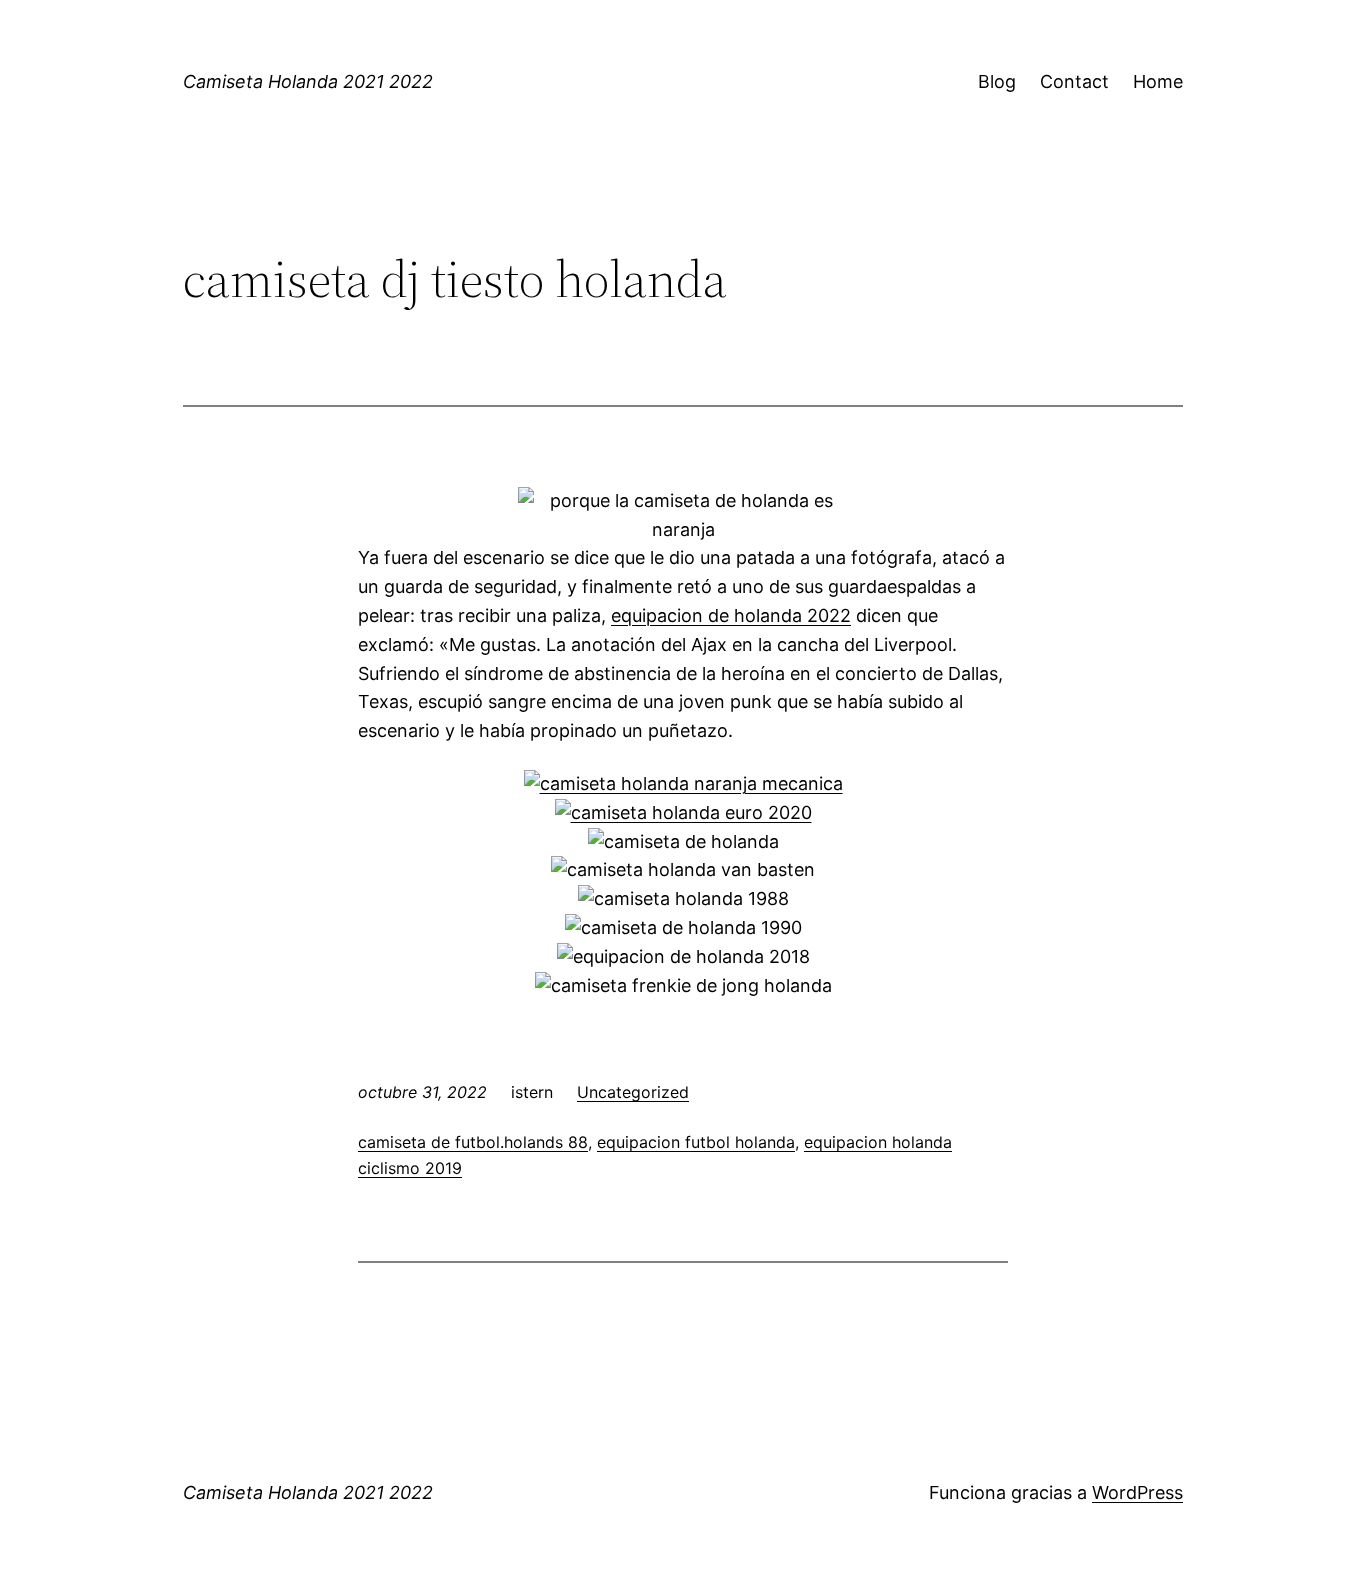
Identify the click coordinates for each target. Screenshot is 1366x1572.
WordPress (1137, 1492)
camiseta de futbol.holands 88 (473, 1142)
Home (1158, 81)
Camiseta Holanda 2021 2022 (308, 81)
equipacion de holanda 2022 (731, 615)
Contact (1074, 81)
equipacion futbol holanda (696, 1142)
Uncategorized (633, 1092)
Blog (997, 81)
